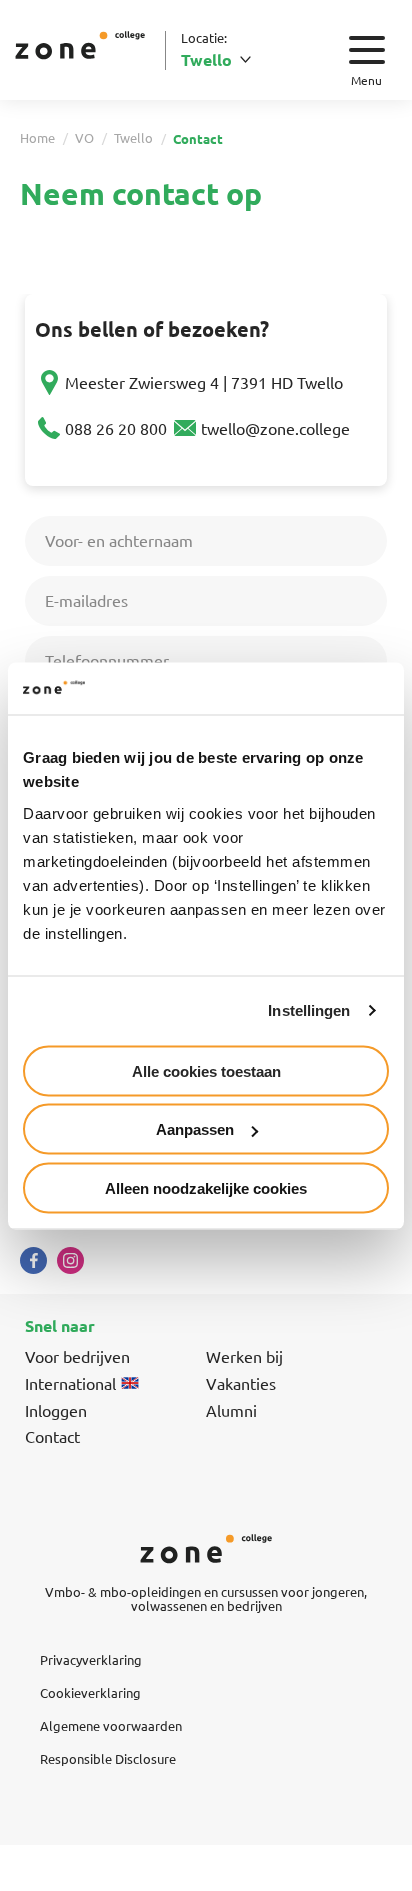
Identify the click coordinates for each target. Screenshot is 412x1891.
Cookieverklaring (90, 1692)
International (70, 1383)
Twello (133, 137)
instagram (70, 1260)
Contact (52, 1436)
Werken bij (244, 1356)
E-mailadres (86, 600)
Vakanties (241, 1383)
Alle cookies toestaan (206, 1070)
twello (206, 59)
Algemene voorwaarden (111, 1725)
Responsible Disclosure (108, 1758)
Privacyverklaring (91, 1659)
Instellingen (309, 1010)
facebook (33, 1260)
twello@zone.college (275, 428)
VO (84, 137)
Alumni (231, 1410)
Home (37, 137)
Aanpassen (195, 1129)
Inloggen (56, 1410)
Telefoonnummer (107, 660)
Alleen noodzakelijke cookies (206, 1187)
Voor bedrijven (77, 1356)
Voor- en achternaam (119, 540)
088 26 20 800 (116, 428)
